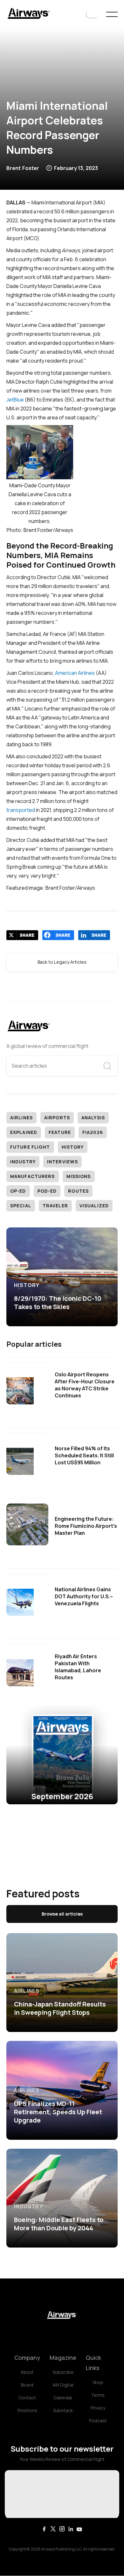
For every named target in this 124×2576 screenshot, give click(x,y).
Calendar (63, 2398)
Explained (24, 1132)
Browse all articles (62, 1914)
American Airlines (75, 673)
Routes (78, 1191)
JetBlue (15, 400)
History (73, 1147)
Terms (98, 2395)
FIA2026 (93, 1132)
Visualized (94, 1206)
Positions (27, 2410)
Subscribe (63, 2372)
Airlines (21, 1118)
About (27, 2372)
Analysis (93, 1118)
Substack (63, 2410)
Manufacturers (33, 1176)
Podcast (98, 2421)
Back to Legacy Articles (62, 962)
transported (21, 810)
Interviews (62, 1162)
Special (21, 1206)
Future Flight (30, 1147)
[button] (93, 14)
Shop (98, 2382)
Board (27, 2385)
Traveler (55, 1206)
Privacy (98, 2408)
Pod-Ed (47, 1191)
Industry (23, 1162)
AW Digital (63, 2385)
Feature (60, 1132)
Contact (27, 2398)
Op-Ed (18, 1191)
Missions (79, 1176)
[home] (29, 14)
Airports (57, 1118)
